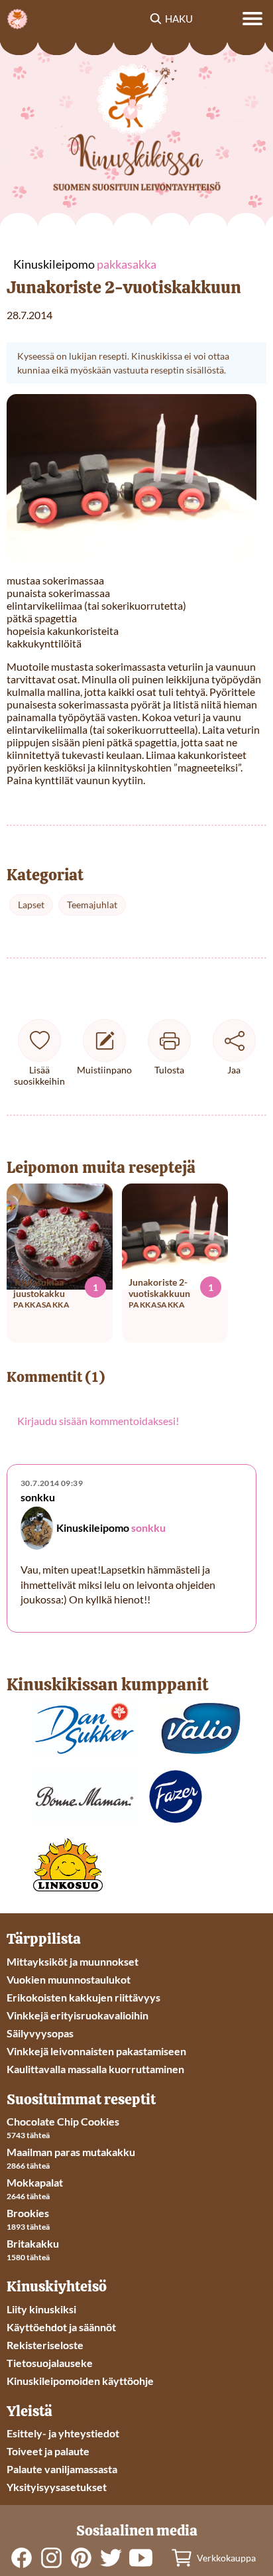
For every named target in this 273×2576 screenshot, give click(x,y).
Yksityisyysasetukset (57, 2487)
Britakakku (33, 2243)
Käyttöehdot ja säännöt (61, 2327)
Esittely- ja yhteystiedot (63, 2433)
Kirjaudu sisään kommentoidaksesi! (98, 1421)
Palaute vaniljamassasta (62, 2469)
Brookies (28, 2213)
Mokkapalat (35, 2182)
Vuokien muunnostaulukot (69, 1979)
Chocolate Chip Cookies (63, 2121)
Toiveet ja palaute (48, 2451)
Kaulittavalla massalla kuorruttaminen (95, 2069)
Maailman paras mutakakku (71, 2152)
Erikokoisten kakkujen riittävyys (83, 1997)
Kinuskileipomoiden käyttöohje (80, 2381)
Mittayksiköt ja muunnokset (73, 1961)
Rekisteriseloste (45, 2345)
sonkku (148, 1527)
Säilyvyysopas (40, 2033)
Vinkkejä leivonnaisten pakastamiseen (96, 2051)
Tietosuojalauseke (50, 2363)
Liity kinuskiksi (41, 2309)
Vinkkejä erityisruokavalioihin (78, 2015)
